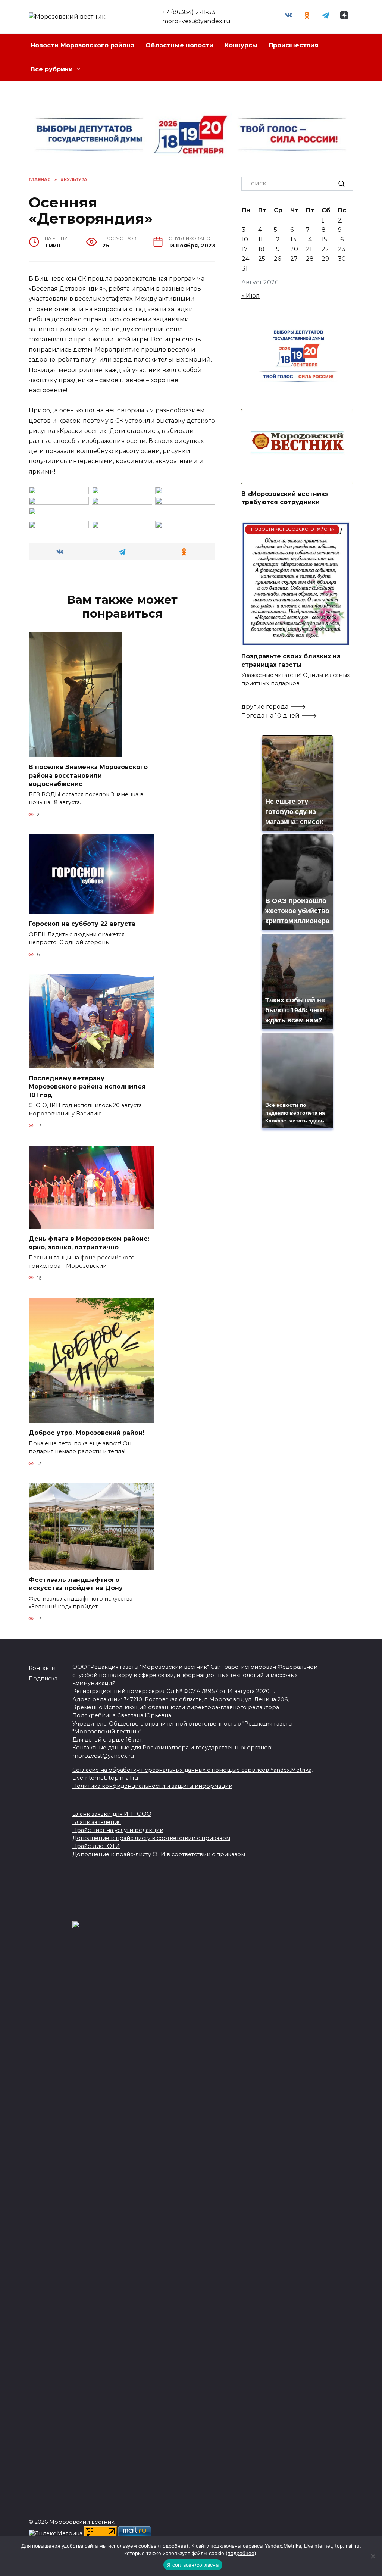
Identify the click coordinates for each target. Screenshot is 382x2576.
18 (261, 249)
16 (341, 239)
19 (277, 249)
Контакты (42, 1668)
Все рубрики (52, 69)
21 (309, 249)
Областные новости (179, 45)
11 (260, 239)
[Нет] (373, 2556)
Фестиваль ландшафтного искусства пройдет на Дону (76, 1584)
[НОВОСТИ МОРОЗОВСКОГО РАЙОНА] (296, 642)
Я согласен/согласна (193, 2565)
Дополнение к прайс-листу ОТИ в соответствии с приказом (159, 1854)
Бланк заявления (97, 1822)
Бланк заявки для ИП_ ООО (112, 1814)
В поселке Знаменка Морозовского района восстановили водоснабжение (88, 775)
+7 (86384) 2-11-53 (189, 12)
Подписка (43, 1679)
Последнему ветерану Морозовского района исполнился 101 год (87, 1087)
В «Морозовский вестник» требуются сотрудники (285, 498)
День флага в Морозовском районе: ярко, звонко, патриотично (89, 1243)
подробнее (173, 2546)
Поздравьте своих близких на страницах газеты (291, 660)
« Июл (251, 296)
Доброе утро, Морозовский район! (87, 1433)
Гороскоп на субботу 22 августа (82, 924)
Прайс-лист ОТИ (96, 1846)
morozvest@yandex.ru (196, 21)
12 (277, 239)
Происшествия (294, 45)
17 (245, 249)
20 (294, 249)
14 (309, 239)
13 (293, 239)
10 (245, 239)
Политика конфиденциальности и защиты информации (152, 1786)
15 (324, 239)
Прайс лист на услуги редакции (118, 1830)
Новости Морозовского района (82, 45)
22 (325, 249)
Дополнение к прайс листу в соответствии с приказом (151, 1838)
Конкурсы (241, 45)
